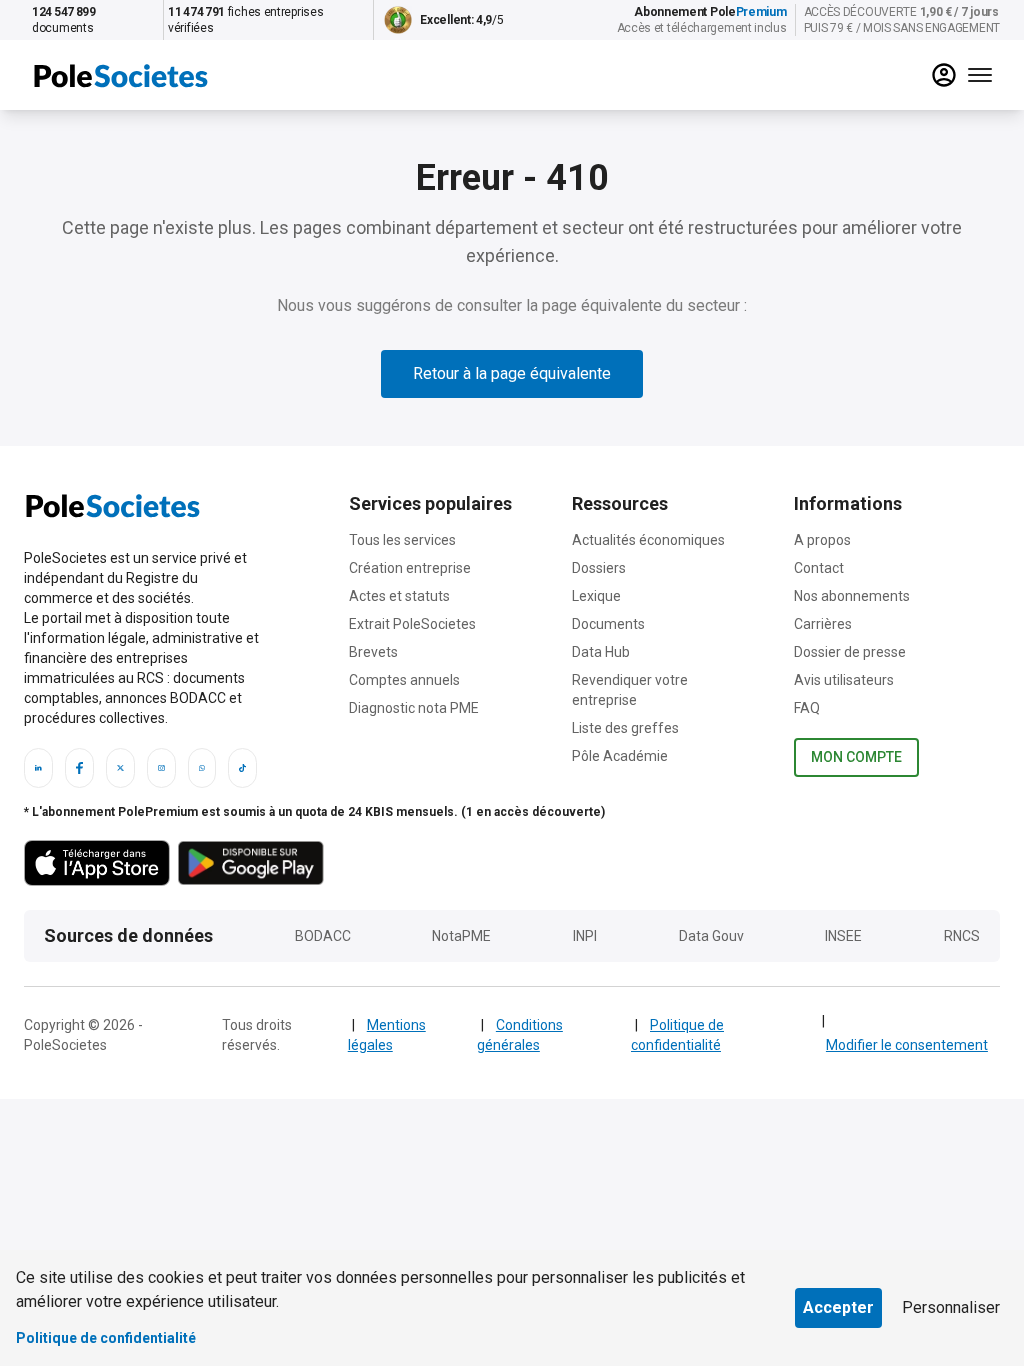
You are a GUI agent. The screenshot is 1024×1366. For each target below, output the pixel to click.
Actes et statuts (399, 596)
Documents (608, 624)
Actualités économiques (648, 540)
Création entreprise (410, 568)
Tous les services (402, 540)
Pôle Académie (620, 756)
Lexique (596, 596)
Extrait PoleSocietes (412, 624)
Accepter (838, 1307)
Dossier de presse (850, 652)
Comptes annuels (404, 680)
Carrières (823, 624)
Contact (819, 568)
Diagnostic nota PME (414, 708)
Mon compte (856, 757)
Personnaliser (951, 1307)
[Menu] (980, 75)
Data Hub (601, 652)
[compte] (944, 75)
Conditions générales (520, 1035)
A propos (822, 540)
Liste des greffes (625, 728)
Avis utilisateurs (844, 680)
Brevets (373, 652)
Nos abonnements (852, 596)
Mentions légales (387, 1035)
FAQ (807, 708)
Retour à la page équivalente (512, 373)
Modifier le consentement (907, 1045)
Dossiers (599, 568)
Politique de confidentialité (677, 1035)
